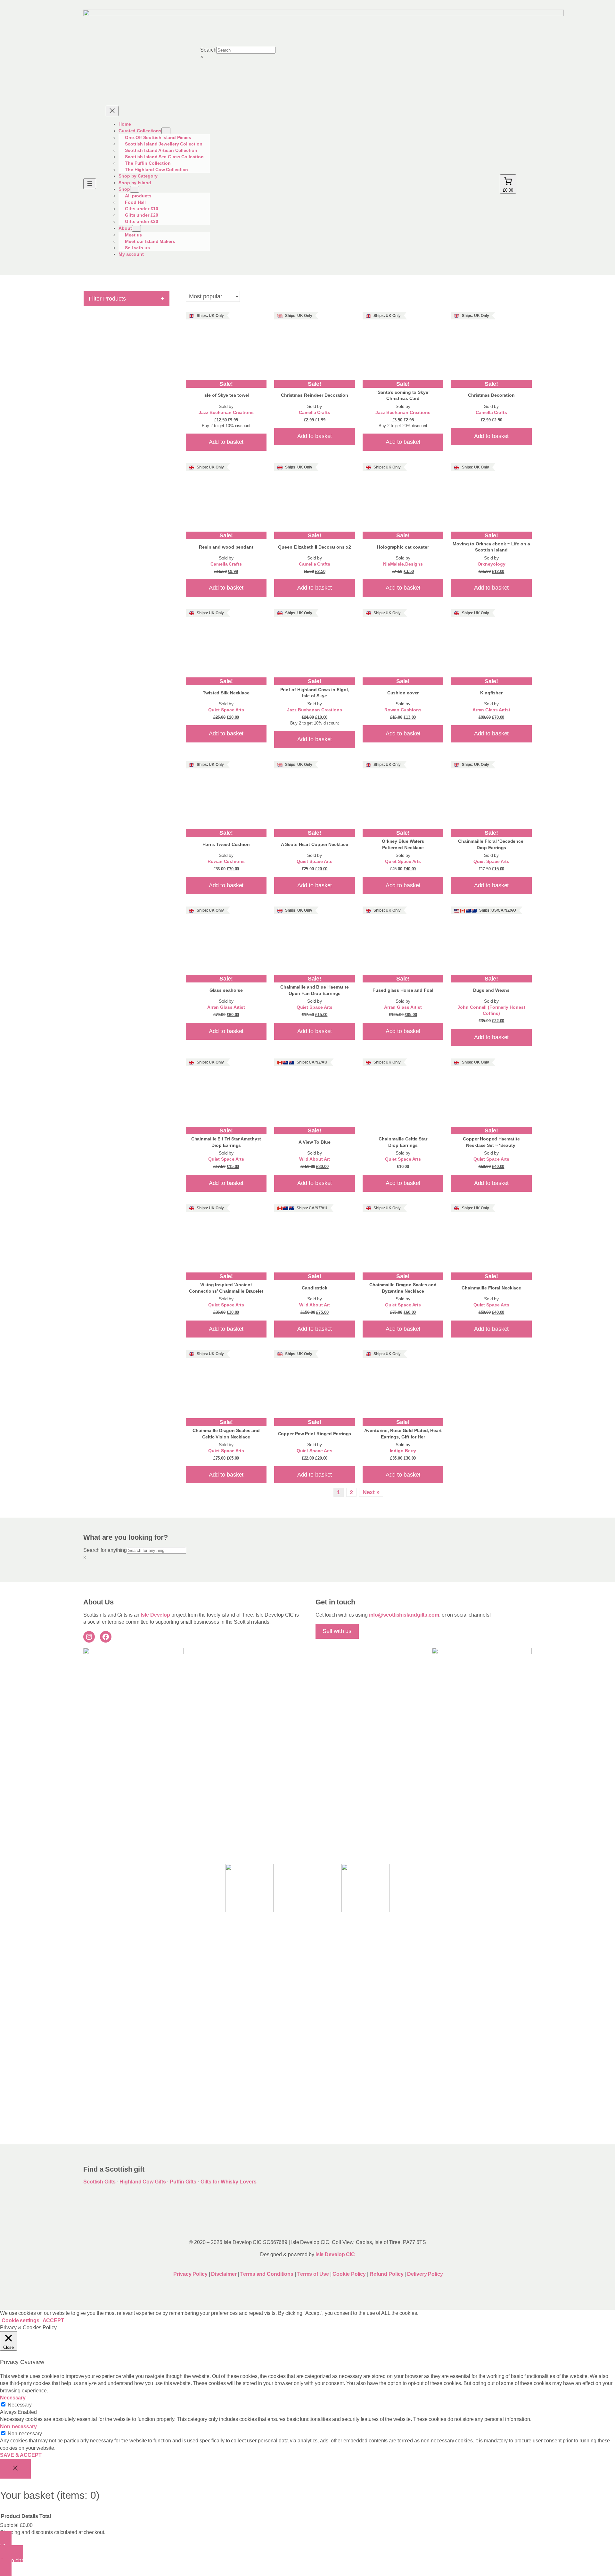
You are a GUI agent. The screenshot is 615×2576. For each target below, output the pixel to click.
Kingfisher (491, 693)
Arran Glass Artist (491, 710)
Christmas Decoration (491, 395)
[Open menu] (90, 184)
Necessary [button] (13, 2398)
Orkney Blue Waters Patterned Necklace (403, 844)
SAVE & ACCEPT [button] (21, 2455)
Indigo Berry (403, 1451)
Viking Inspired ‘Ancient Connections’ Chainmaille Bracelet (226, 1288)
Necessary (20, 2405)
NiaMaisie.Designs (403, 564)
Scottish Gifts (99, 2182)
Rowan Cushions (403, 710)
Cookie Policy (350, 2274)
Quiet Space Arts (226, 710)
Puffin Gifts (183, 2182)
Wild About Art (315, 1159)
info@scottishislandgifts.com (404, 1615)
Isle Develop (155, 1615)
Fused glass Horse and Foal (403, 990)
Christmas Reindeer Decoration (315, 395)
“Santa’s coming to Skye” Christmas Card (403, 395)
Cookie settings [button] (20, 2320)
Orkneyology (492, 564)
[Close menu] (112, 111)
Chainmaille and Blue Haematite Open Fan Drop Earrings (315, 990)
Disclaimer (224, 2274)
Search (208, 50)
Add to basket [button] (226, 442)
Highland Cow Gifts (143, 2182)
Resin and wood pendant (226, 547)
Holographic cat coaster (403, 547)
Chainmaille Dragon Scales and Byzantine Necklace (403, 1288)
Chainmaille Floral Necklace (491, 1288)
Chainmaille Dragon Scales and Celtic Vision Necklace (226, 1434)
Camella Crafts (315, 413)
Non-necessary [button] (18, 2427)
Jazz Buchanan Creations (226, 413)
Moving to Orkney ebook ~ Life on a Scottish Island (491, 547)
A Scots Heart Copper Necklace (314, 844)
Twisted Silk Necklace (226, 693)
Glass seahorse (226, 990)
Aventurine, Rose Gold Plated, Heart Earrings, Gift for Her (403, 1434)
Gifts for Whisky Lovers (229, 2182)
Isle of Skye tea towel (226, 395)
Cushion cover (403, 693)
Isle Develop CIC (335, 2254)
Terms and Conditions (267, 2274)
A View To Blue (315, 1142)
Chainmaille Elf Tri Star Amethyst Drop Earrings (226, 1142)
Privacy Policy (190, 2274)
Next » (371, 1492)
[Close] (15, 2469)
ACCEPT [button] (53, 2320)
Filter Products (127, 298)
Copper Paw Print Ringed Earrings (315, 1434)
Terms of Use (313, 2274)
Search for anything (105, 1550)
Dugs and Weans (492, 990)
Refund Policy (387, 2274)
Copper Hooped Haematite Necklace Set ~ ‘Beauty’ (491, 1142)
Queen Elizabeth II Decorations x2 (315, 547)
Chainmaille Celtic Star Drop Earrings (403, 1142)
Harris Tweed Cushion (226, 844)
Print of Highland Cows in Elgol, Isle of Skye (315, 693)
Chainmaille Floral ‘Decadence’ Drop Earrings (491, 844)
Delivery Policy (425, 2274)
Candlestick (315, 1288)
